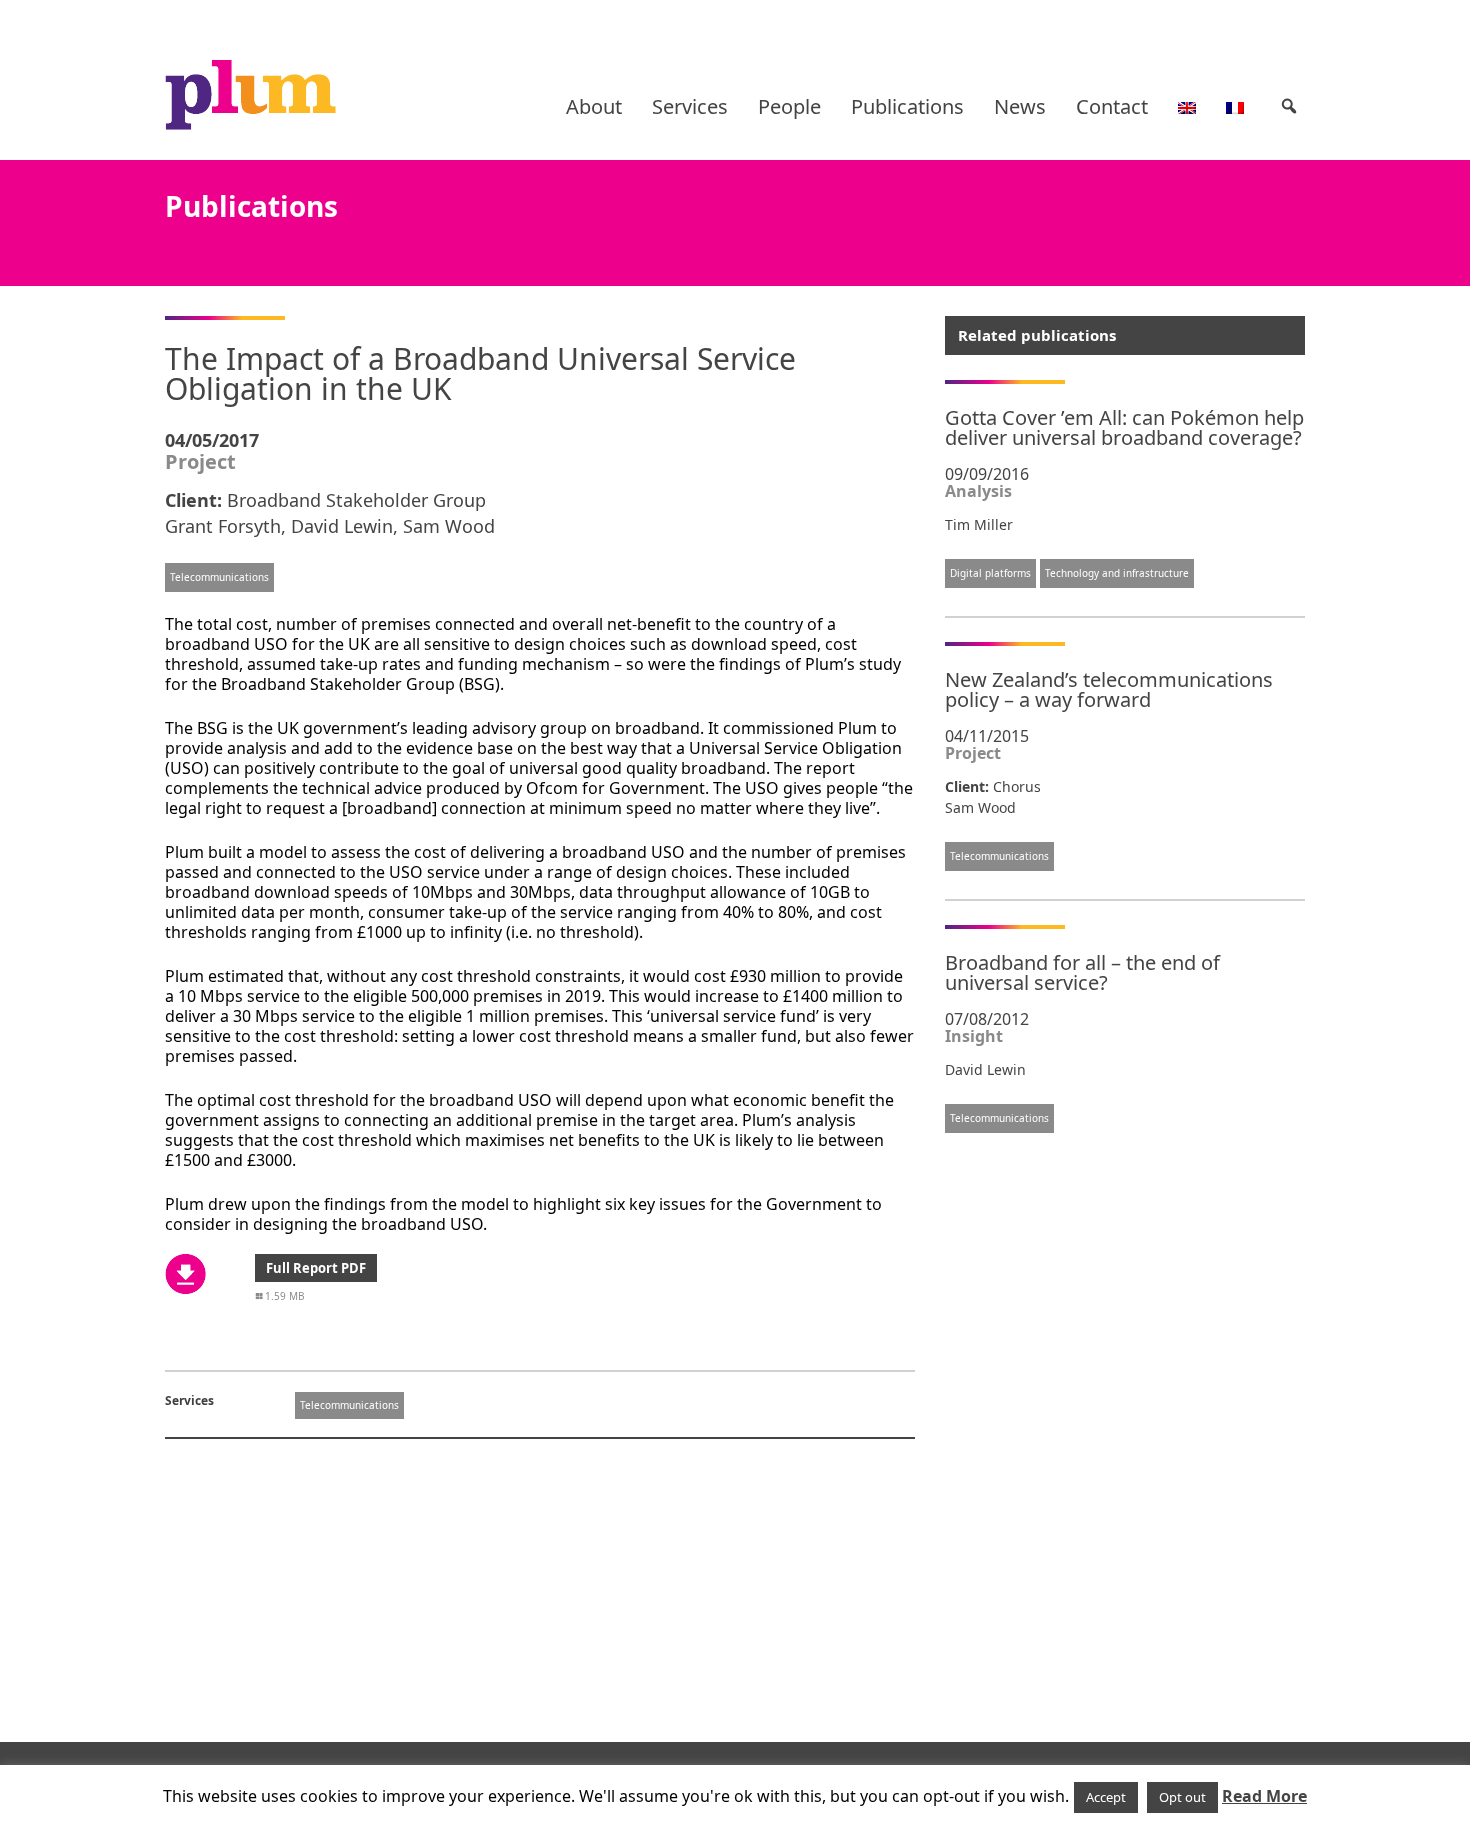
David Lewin (342, 526)
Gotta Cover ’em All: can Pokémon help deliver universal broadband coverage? (1124, 427)
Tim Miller (979, 524)
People (789, 106)
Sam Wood (449, 526)
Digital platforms (990, 573)
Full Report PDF (316, 1268)
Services (690, 106)
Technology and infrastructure (1117, 573)
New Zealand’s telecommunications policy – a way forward (1109, 689)
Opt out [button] (1182, 1797)
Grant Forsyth (223, 526)
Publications (907, 106)
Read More (1264, 1796)
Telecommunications (219, 577)
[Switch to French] (1235, 107)
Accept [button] (1106, 1797)
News (1020, 106)
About (594, 106)
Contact (1112, 106)
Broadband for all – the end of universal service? (1082, 972)
